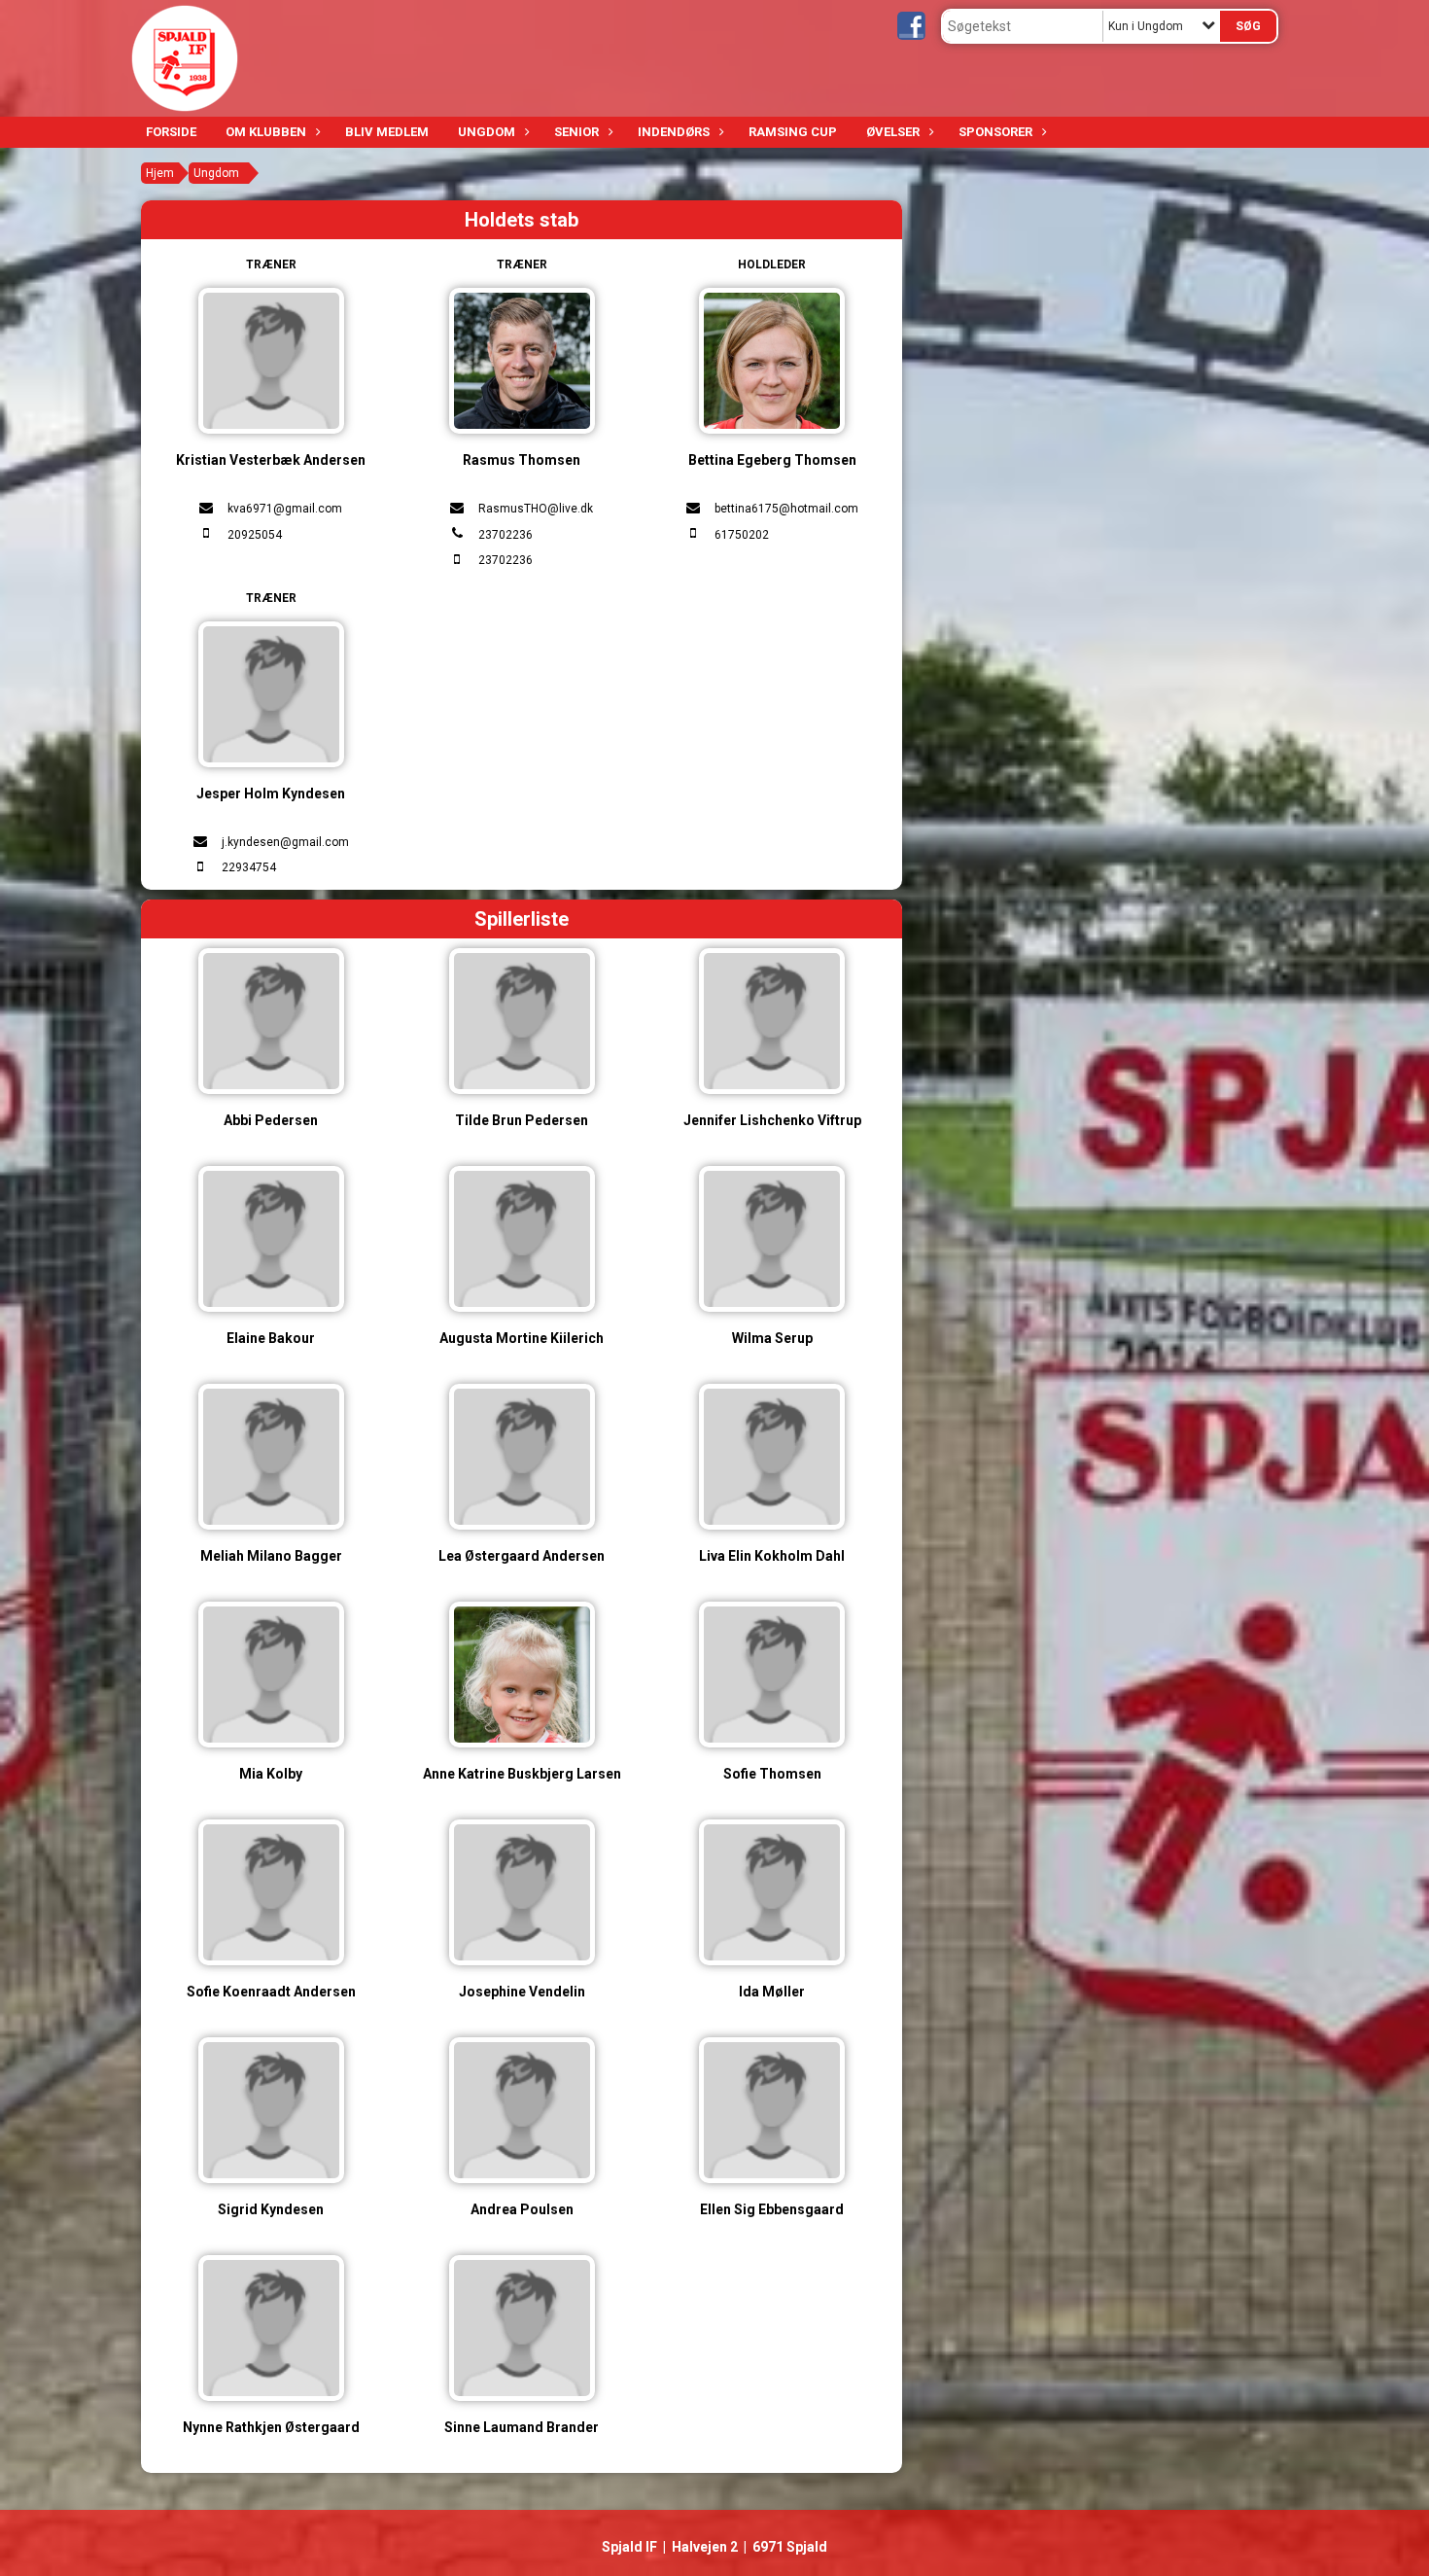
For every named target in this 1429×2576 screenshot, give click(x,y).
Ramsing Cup (793, 132)
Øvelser (893, 132)
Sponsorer (995, 132)
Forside (171, 132)
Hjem (160, 173)
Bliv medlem (387, 132)
